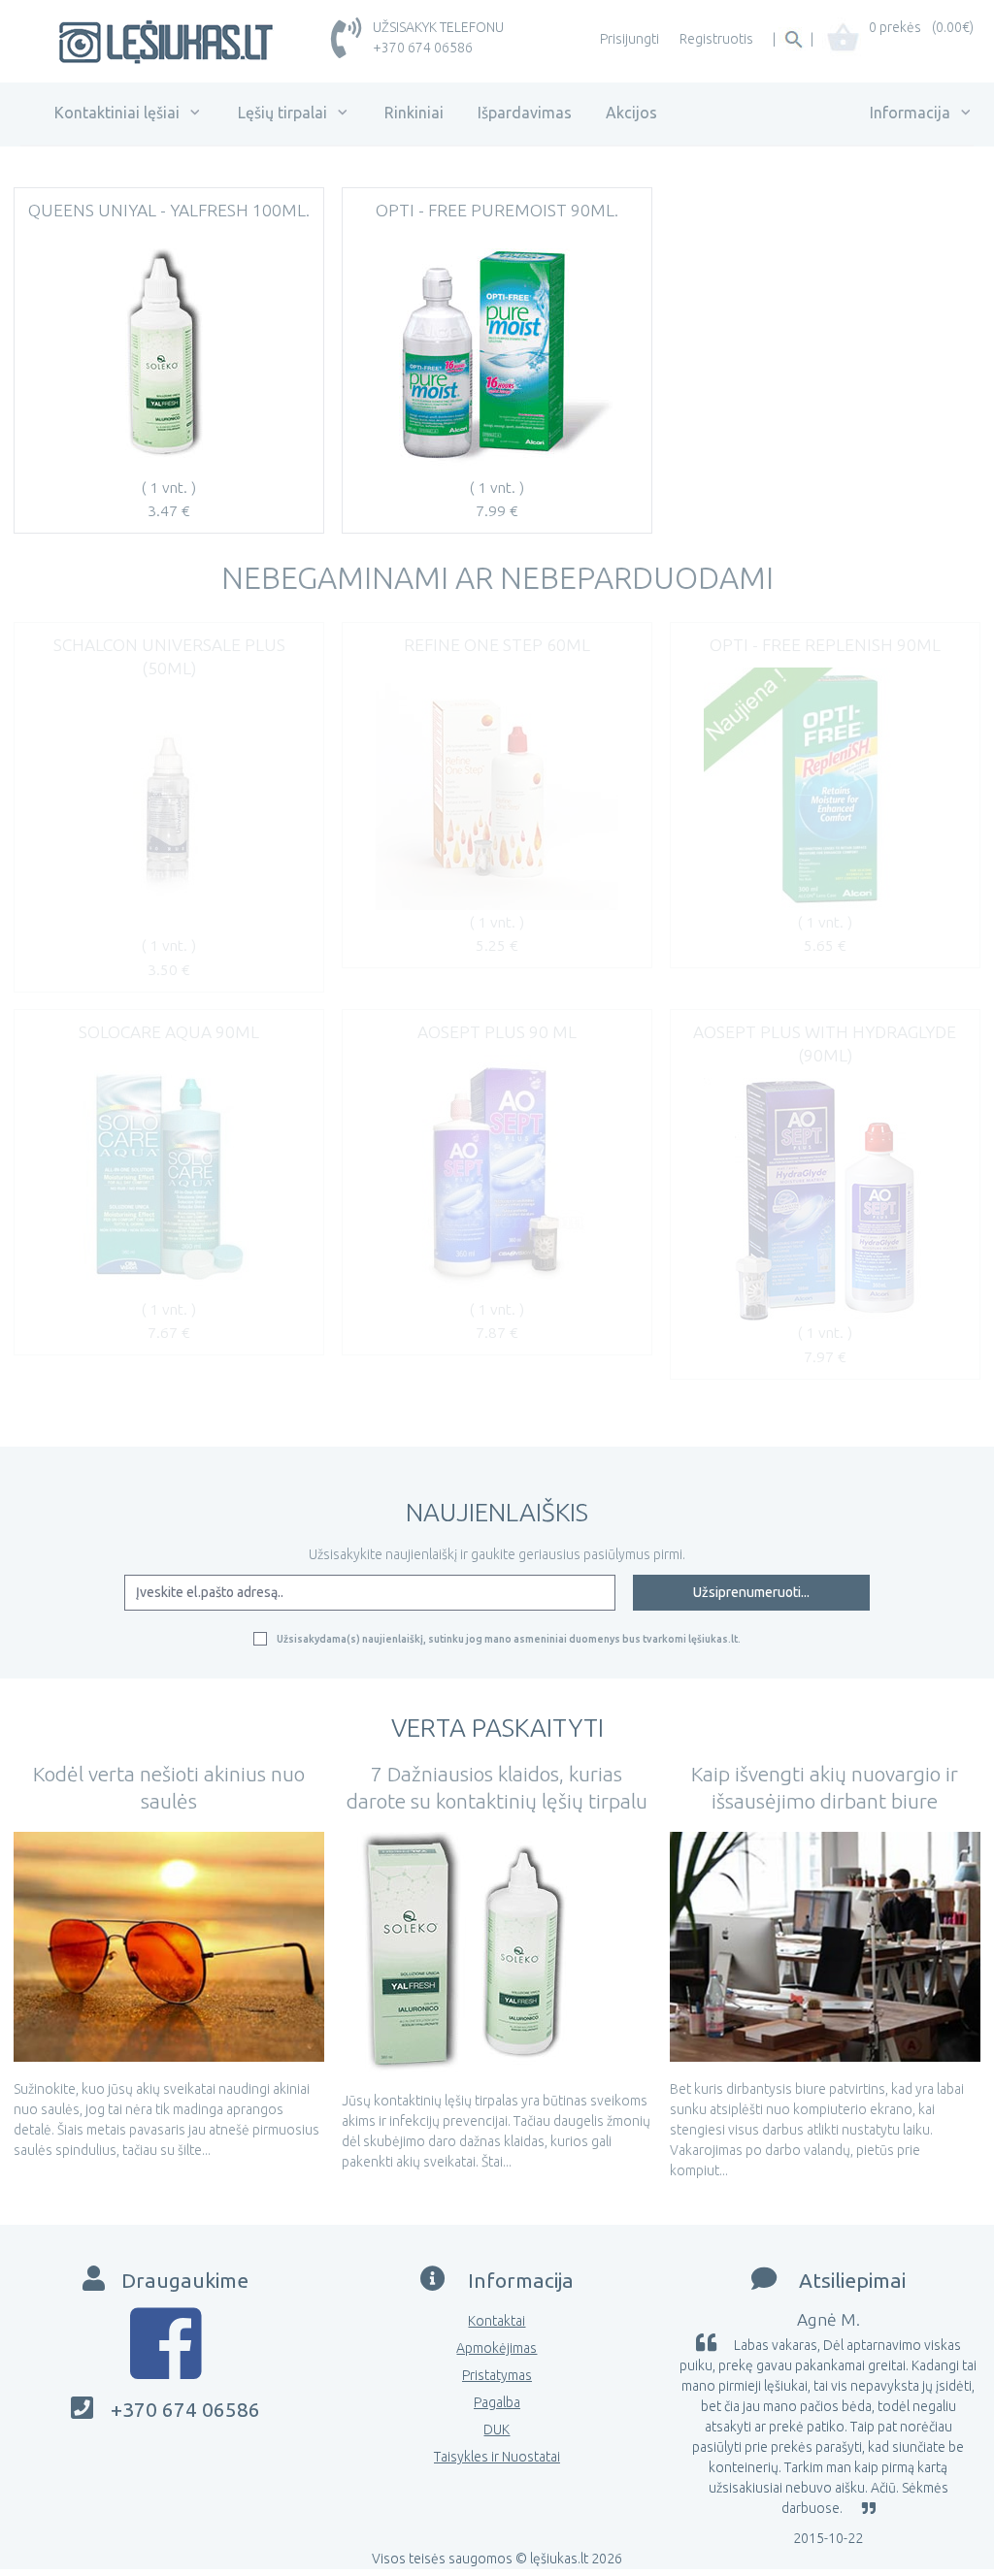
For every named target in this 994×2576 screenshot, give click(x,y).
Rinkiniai (414, 113)
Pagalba (497, 2402)
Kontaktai (497, 2321)
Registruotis (716, 39)
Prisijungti (630, 39)
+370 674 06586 (423, 48)
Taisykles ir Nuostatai (497, 2457)
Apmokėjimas (497, 2348)
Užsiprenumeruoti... (751, 1592)
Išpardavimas (525, 113)
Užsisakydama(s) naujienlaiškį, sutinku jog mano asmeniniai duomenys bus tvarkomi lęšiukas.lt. (509, 1639)
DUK (497, 2429)
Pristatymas (497, 2375)
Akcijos (631, 113)
